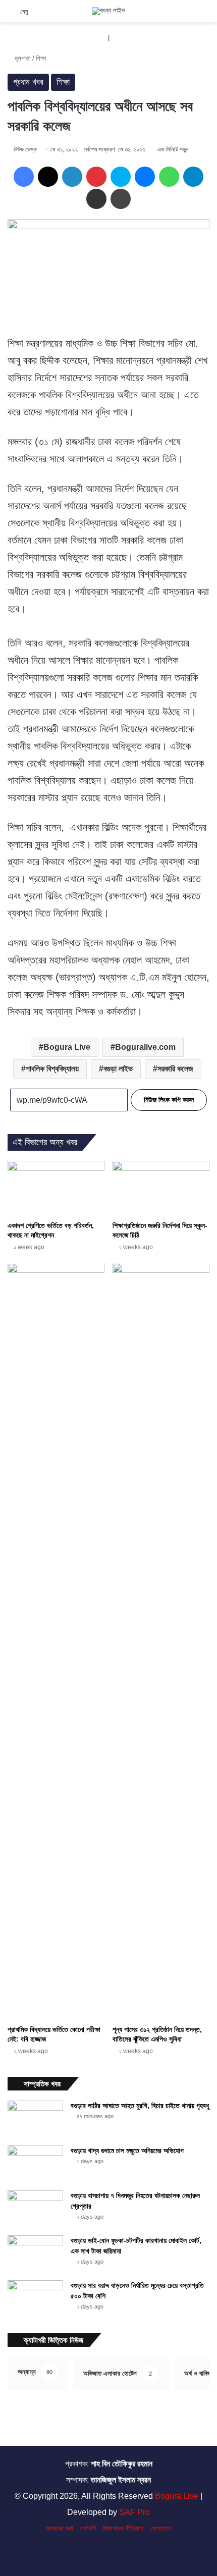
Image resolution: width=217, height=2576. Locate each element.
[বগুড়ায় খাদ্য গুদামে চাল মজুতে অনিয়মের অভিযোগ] (35, 2164)
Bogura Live (67, 1047)
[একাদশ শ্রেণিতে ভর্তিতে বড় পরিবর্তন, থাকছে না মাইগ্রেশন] (56, 1188)
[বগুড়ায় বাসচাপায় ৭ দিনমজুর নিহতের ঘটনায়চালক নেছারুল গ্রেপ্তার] (35, 2209)
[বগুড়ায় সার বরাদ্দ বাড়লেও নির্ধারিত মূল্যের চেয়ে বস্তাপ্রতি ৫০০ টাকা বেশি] (35, 2299)
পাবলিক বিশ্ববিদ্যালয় (52, 1069)
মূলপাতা (22, 58)
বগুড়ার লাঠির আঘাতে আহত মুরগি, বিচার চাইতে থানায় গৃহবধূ (140, 2106)
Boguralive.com (145, 1047)
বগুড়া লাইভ (118, 1069)
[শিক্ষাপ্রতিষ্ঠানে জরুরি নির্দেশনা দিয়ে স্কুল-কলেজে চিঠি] (161, 1188)
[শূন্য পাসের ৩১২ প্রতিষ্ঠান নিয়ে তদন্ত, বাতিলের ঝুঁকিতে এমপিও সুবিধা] (161, 1641)
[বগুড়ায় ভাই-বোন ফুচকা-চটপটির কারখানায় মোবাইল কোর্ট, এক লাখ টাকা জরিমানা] (35, 2254)
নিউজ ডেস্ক (25, 149)
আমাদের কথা (60, 2528)
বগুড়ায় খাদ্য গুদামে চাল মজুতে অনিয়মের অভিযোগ (127, 2151)
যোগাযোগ (161, 2528)
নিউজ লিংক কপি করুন (169, 1100)
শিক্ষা (41, 58)
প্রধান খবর (28, 82)
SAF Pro (134, 2512)
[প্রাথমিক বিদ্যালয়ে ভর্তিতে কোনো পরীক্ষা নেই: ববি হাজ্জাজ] (56, 1641)
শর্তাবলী (88, 2528)
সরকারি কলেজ (175, 1069)
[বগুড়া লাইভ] (108, 11)
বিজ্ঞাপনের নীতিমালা (123, 2528)
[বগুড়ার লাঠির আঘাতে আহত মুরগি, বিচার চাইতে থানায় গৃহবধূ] (35, 2119)
